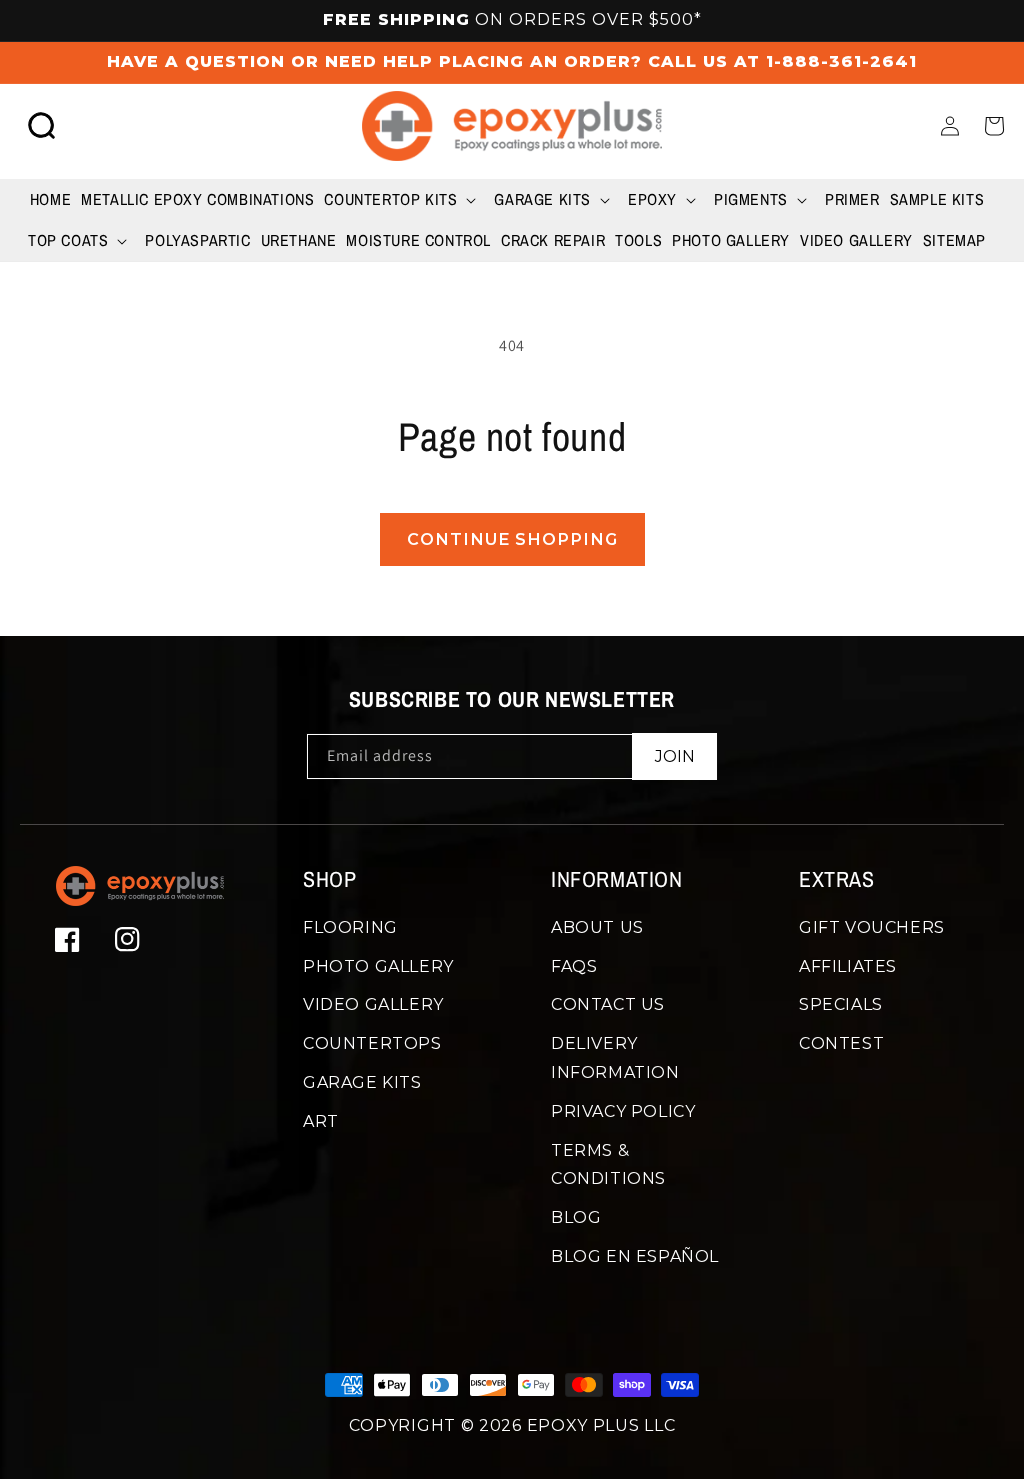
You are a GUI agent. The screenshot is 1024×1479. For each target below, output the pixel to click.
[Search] (42, 126)
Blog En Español (635, 1256)
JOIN (675, 756)
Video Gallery (373, 1004)
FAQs (574, 966)
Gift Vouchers (872, 927)
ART (321, 1121)
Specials (841, 1004)
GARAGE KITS (362, 1082)
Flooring (350, 927)
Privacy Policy (623, 1111)
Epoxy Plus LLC (601, 1425)
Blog (576, 1217)
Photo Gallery (378, 966)
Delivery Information (615, 1058)
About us (597, 927)
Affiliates (848, 966)
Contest (841, 1043)
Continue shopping (512, 539)
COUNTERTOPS (372, 1043)
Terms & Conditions (608, 1165)
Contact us (608, 1004)
